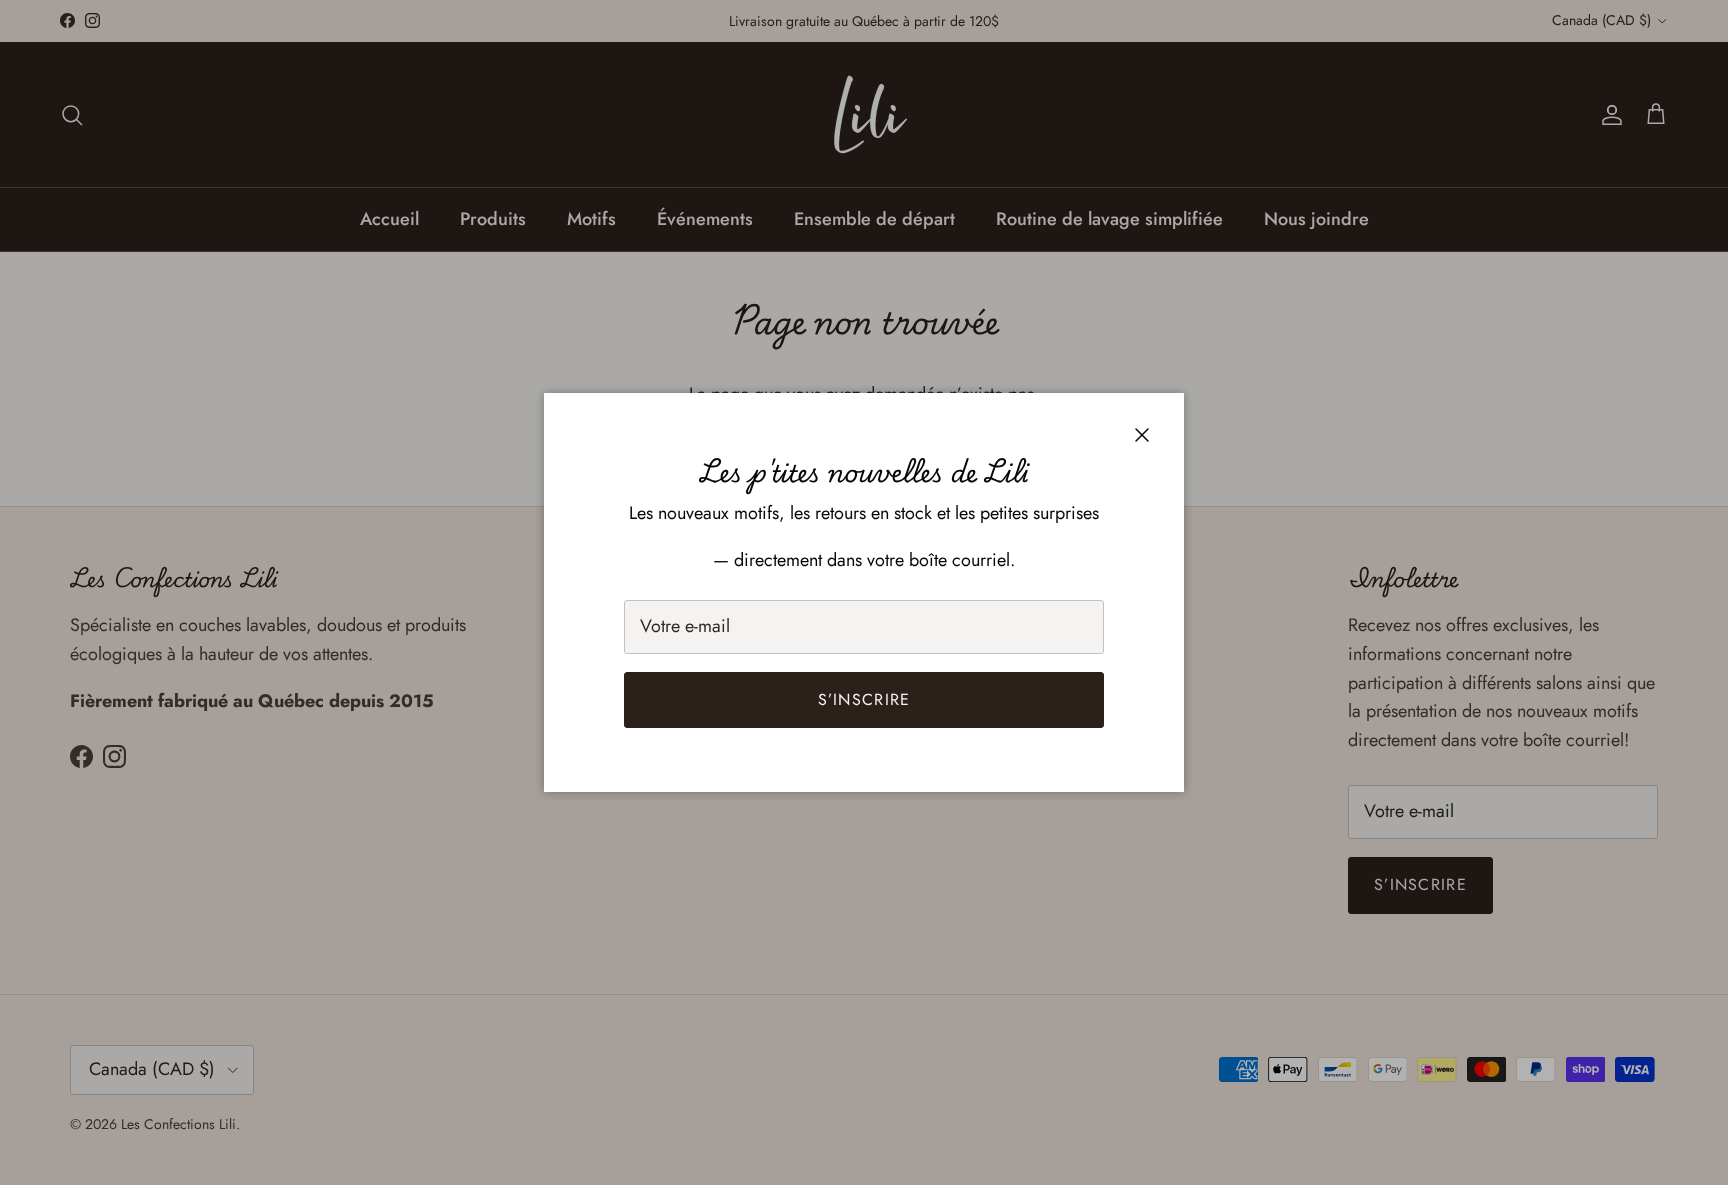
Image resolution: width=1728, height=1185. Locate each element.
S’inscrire (864, 699)
